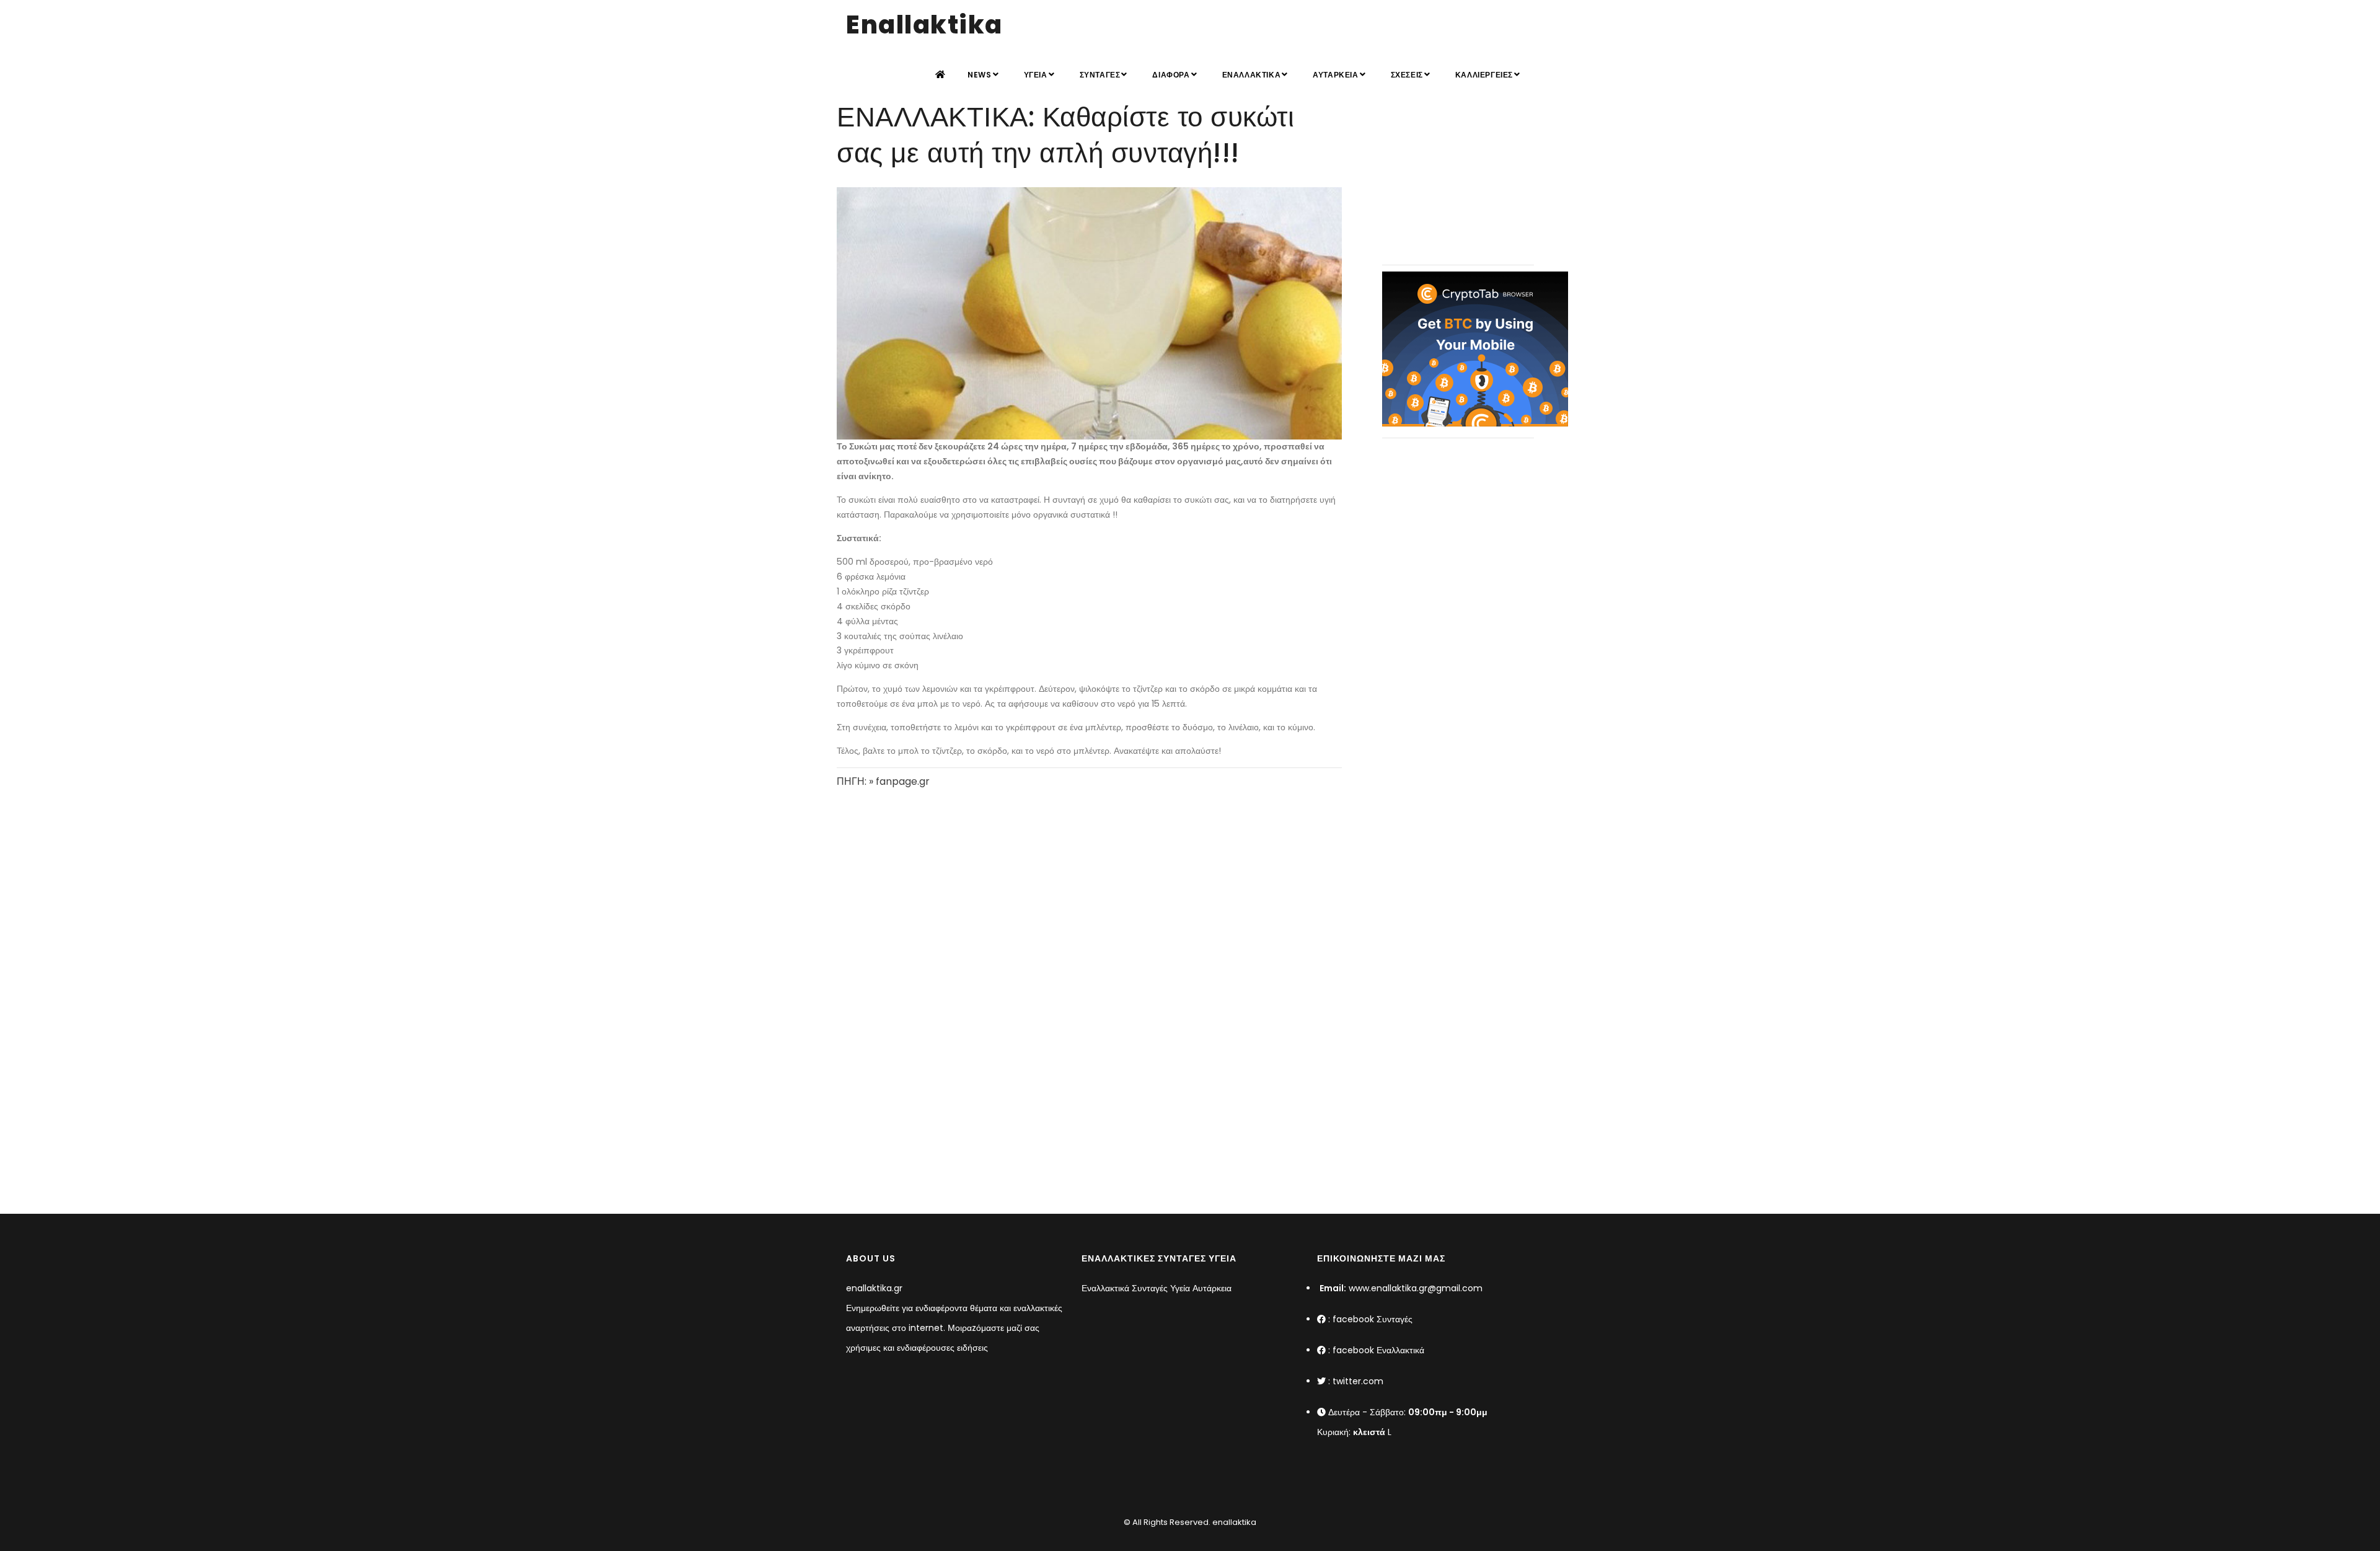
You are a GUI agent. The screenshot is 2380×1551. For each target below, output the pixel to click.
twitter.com (1358, 1381)
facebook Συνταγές (1373, 1319)
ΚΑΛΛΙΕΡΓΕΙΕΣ (1484, 75)
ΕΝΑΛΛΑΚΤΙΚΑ (1252, 75)
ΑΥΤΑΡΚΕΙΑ (1335, 75)
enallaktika (1233, 1522)
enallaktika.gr (874, 1288)
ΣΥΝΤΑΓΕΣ (1100, 75)
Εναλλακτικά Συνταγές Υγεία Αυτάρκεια (1157, 1288)
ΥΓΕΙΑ (1036, 75)
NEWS (979, 75)
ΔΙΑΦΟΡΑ (1171, 75)
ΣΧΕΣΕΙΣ (1407, 75)
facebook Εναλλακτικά (1378, 1350)
